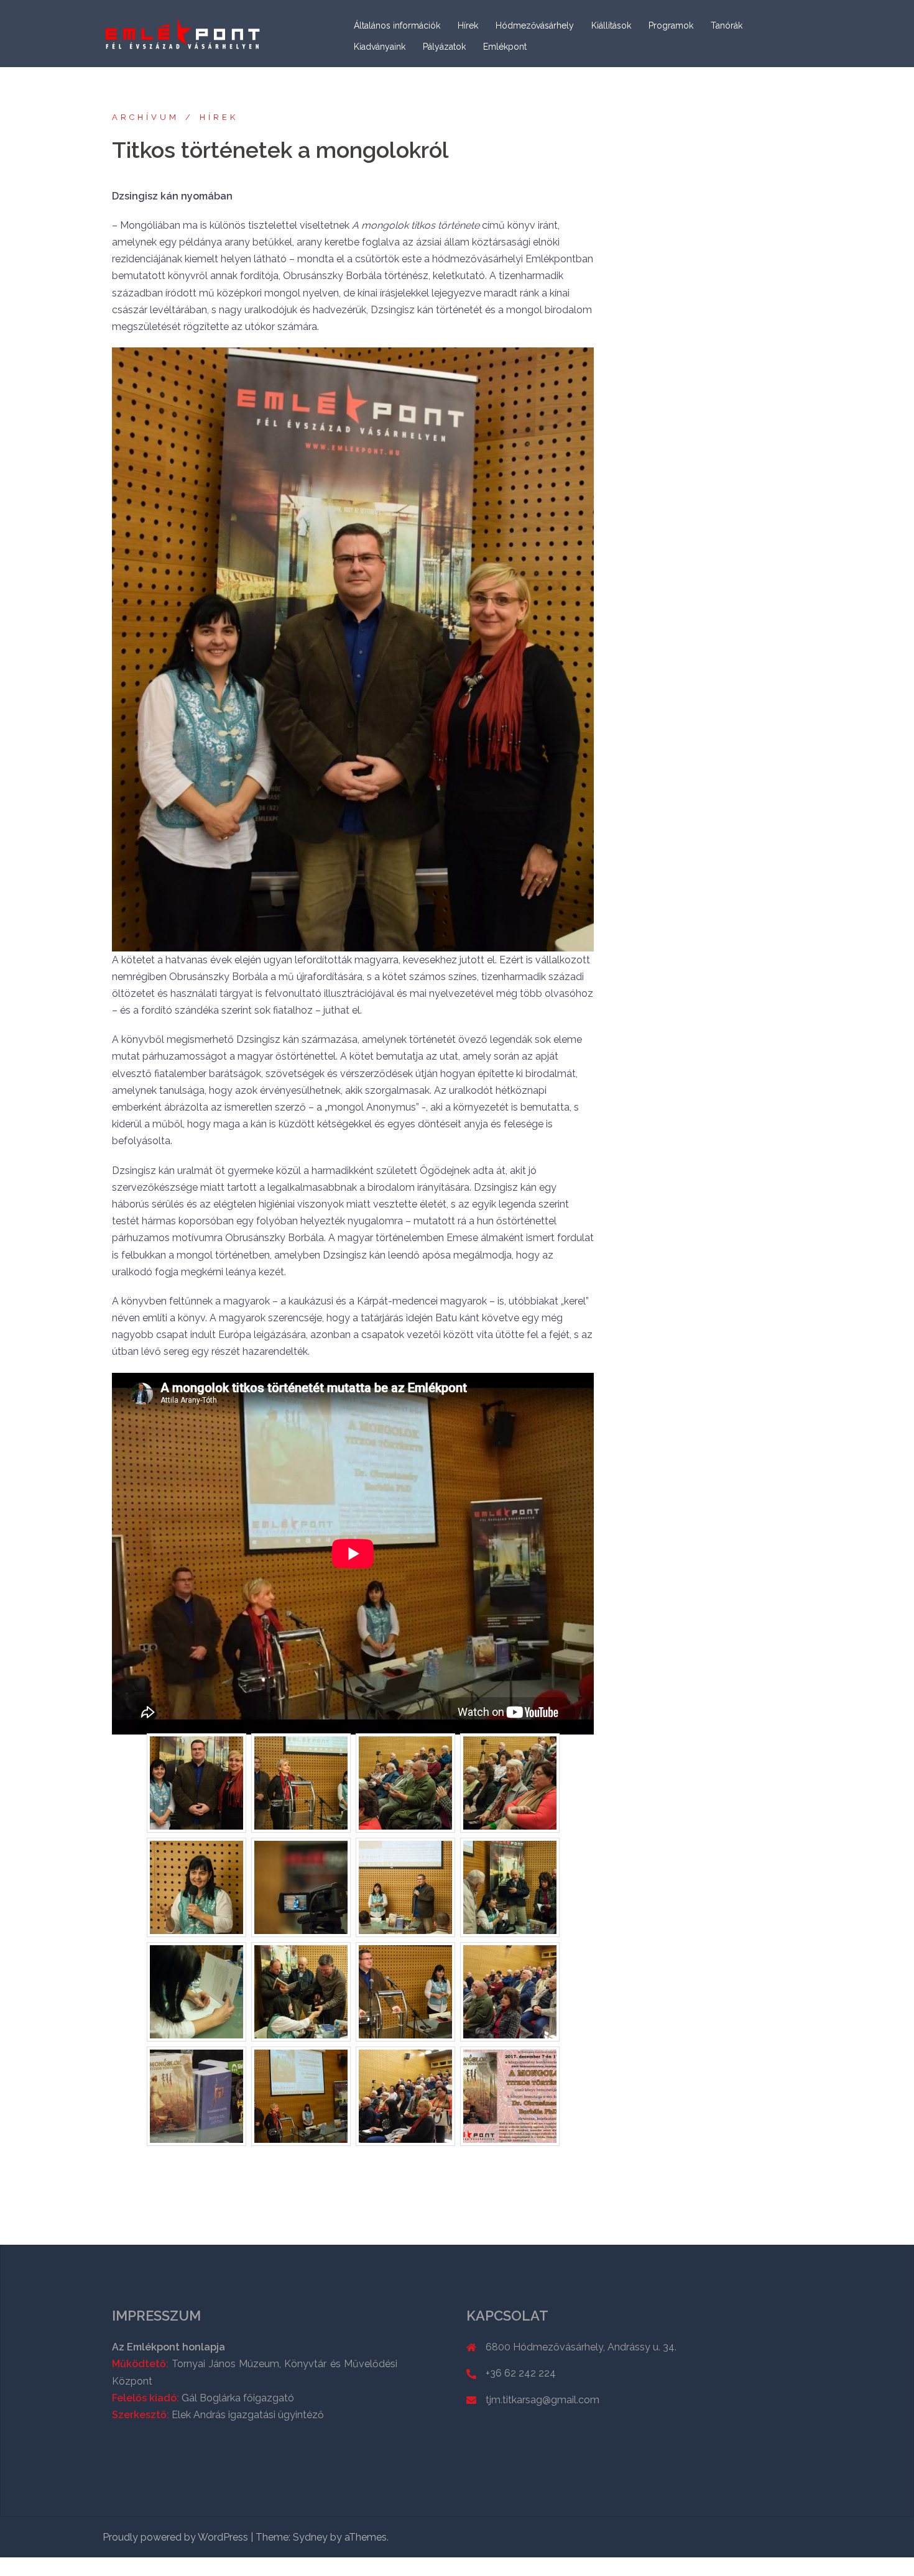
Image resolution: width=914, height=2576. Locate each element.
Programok (671, 25)
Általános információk (397, 25)
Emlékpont (505, 47)
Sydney (310, 2537)
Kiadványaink (380, 47)
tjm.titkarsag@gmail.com (542, 2400)
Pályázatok (444, 47)
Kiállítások (611, 25)
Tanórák (727, 25)
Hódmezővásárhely (535, 25)
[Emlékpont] (183, 33)
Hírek (468, 25)
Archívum (145, 117)
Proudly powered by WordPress (175, 2537)
